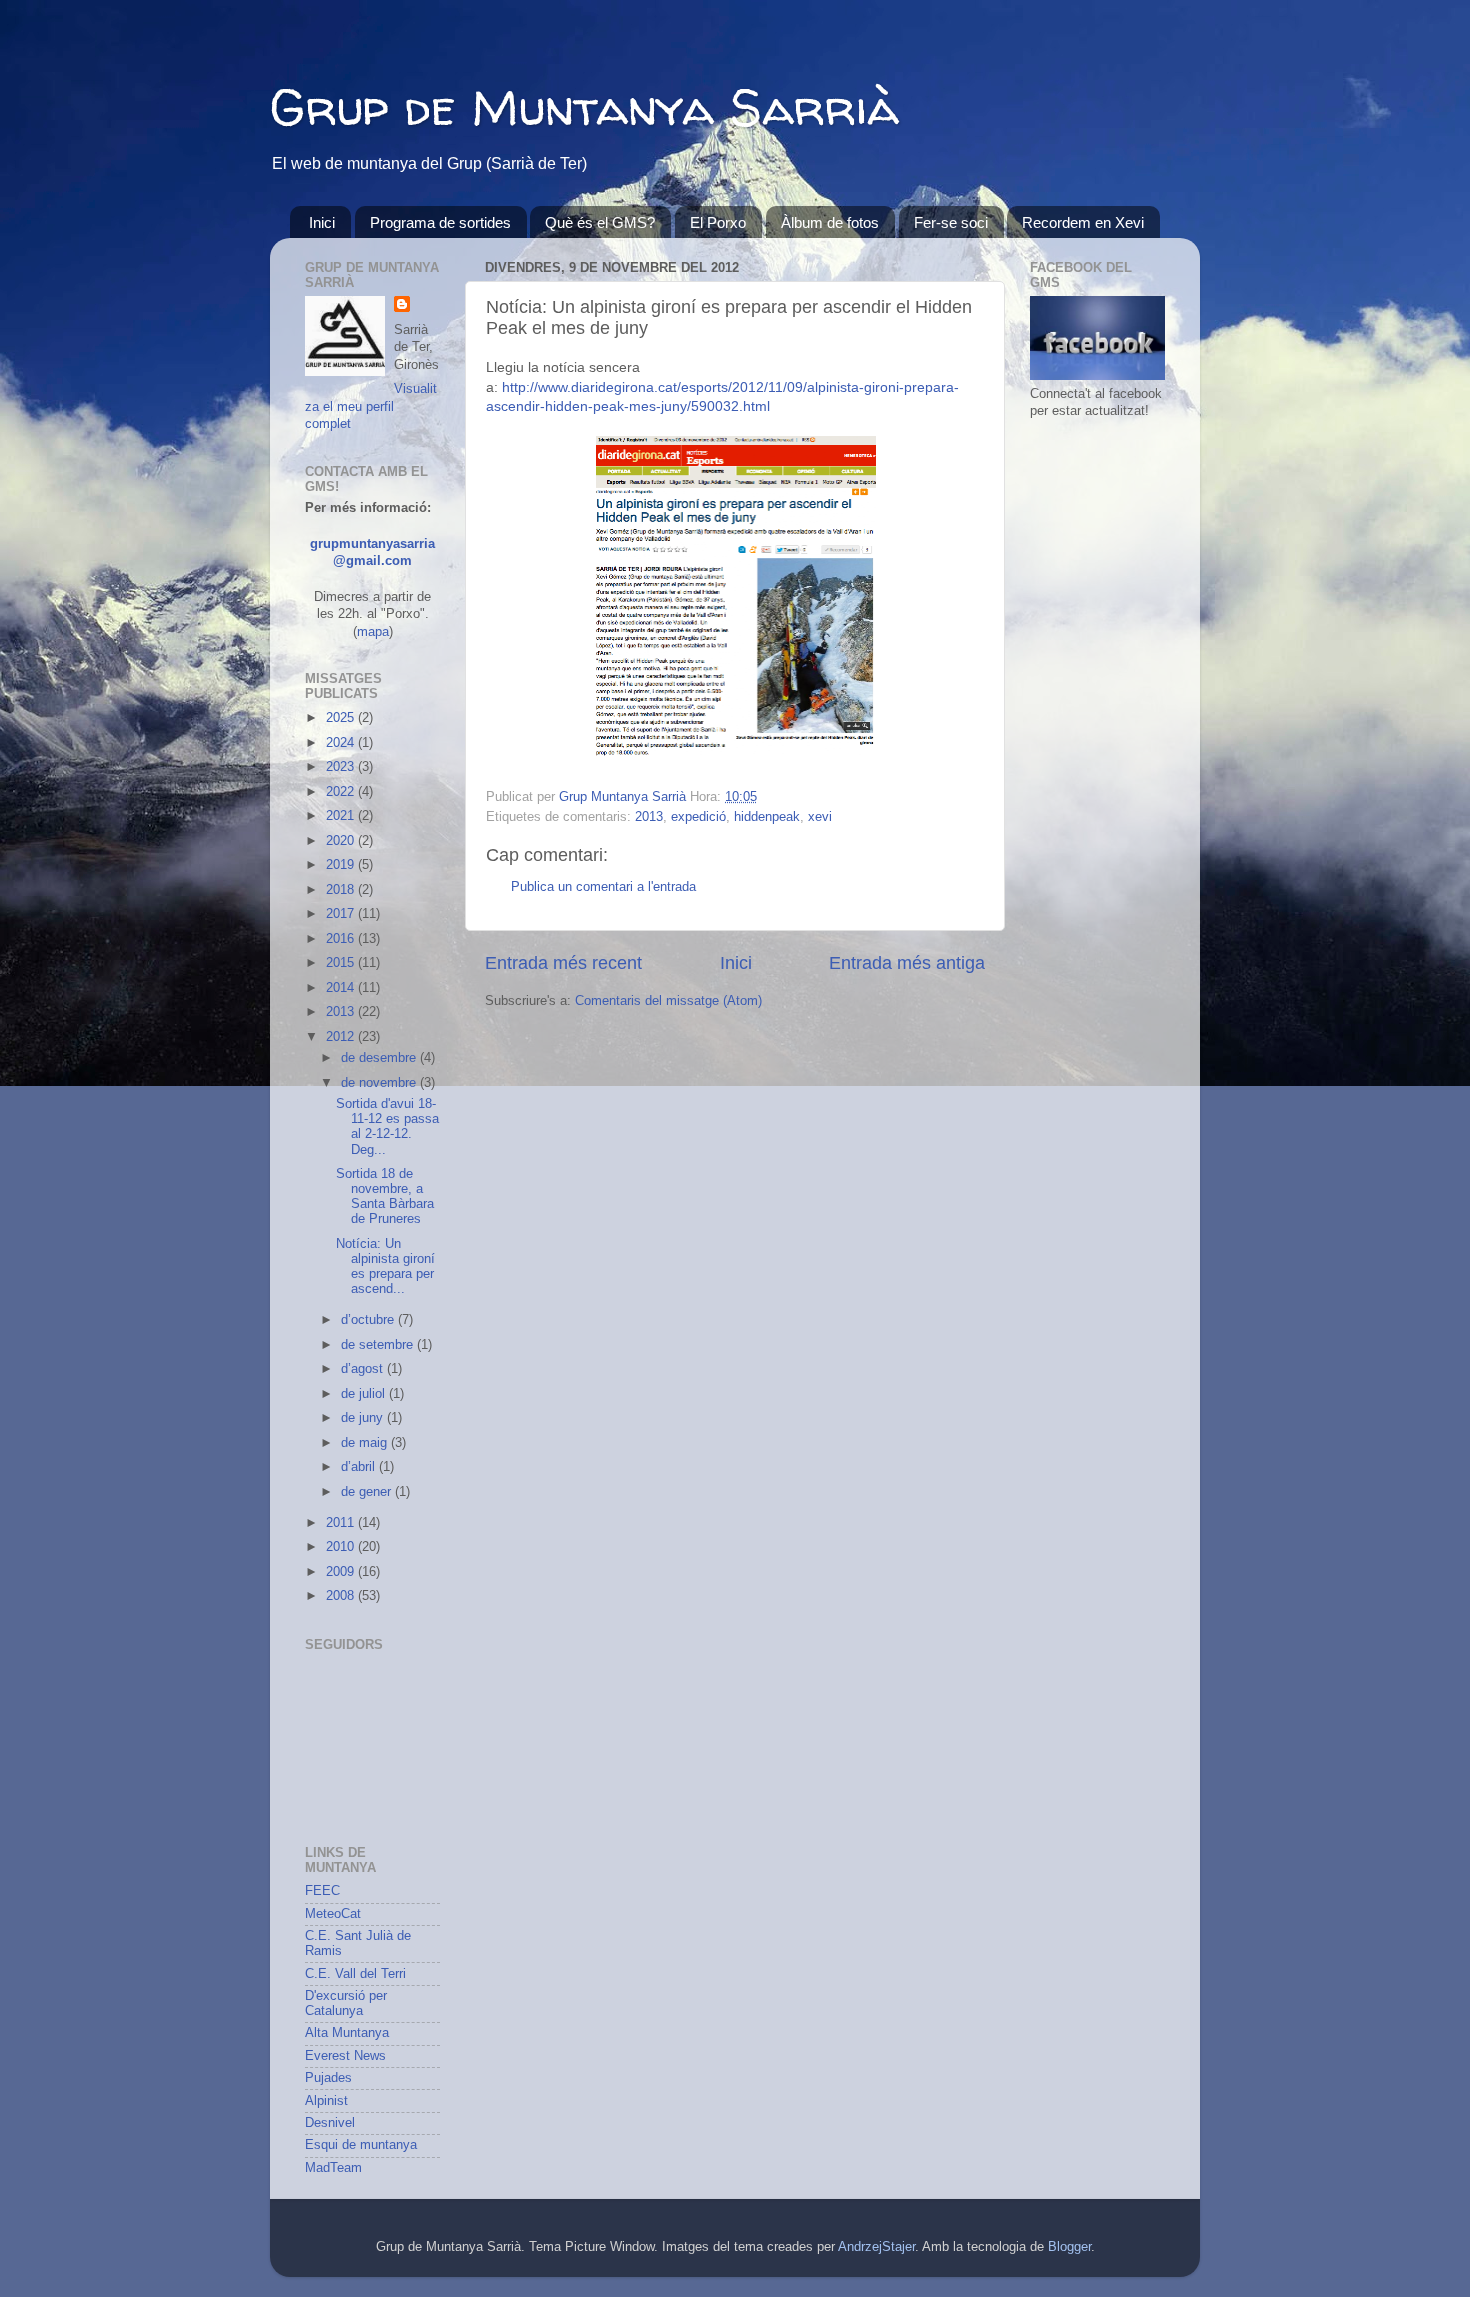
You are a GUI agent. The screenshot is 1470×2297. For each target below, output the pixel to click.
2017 (342, 914)
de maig (366, 1443)
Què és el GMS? (600, 222)
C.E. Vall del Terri (355, 1974)
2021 (342, 816)
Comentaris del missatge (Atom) (668, 1001)
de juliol (365, 1394)
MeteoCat (333, 1914)
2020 (342, 841)
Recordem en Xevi (1083, 222)
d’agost (364, 1369)
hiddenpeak (767, 817)
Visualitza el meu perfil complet (371, 406)
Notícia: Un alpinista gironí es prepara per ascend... (385, 1266)
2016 (342, 939)
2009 (342, 1572)
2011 (342, 1523)
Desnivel (330, 2123)
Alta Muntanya (347, 2033)
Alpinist (326, 2101)
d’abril (360, 1467)
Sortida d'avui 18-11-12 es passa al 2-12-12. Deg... (387, 1126)
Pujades (328, 2078)
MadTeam (333, 2168)
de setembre (379, 1345)
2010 (342, 1547)
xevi (820, 817)
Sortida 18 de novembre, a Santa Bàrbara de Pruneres (385, 1196)
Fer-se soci (951, 222)
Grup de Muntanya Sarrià (584, 106)
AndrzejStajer (876, 2247)
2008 (342, 1596)
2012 (342, 1037)
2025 (342, 718)
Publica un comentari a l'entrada (603, 887)
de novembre (380, 1083)
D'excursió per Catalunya (346, 2003)
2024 (342, 743)
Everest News (345, 2056)
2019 (342, 865)
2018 (342, 890)
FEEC (322, 1891)
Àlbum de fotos (830, 222)
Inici (322, 222)
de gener (368, 1492)
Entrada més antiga (907, 963)
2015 (342, 963)
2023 (342, 767)
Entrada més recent (563, 963)
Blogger (1069, 2247)
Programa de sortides (440, 222)
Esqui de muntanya (361, 2145)
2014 (342, 988)
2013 (649, 817)
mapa (373, 632)
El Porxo (718, 222)
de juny (364, 1418)
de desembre (380, 1058)
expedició (698, 817)
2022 (342, 792)
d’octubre (369, 1320)
